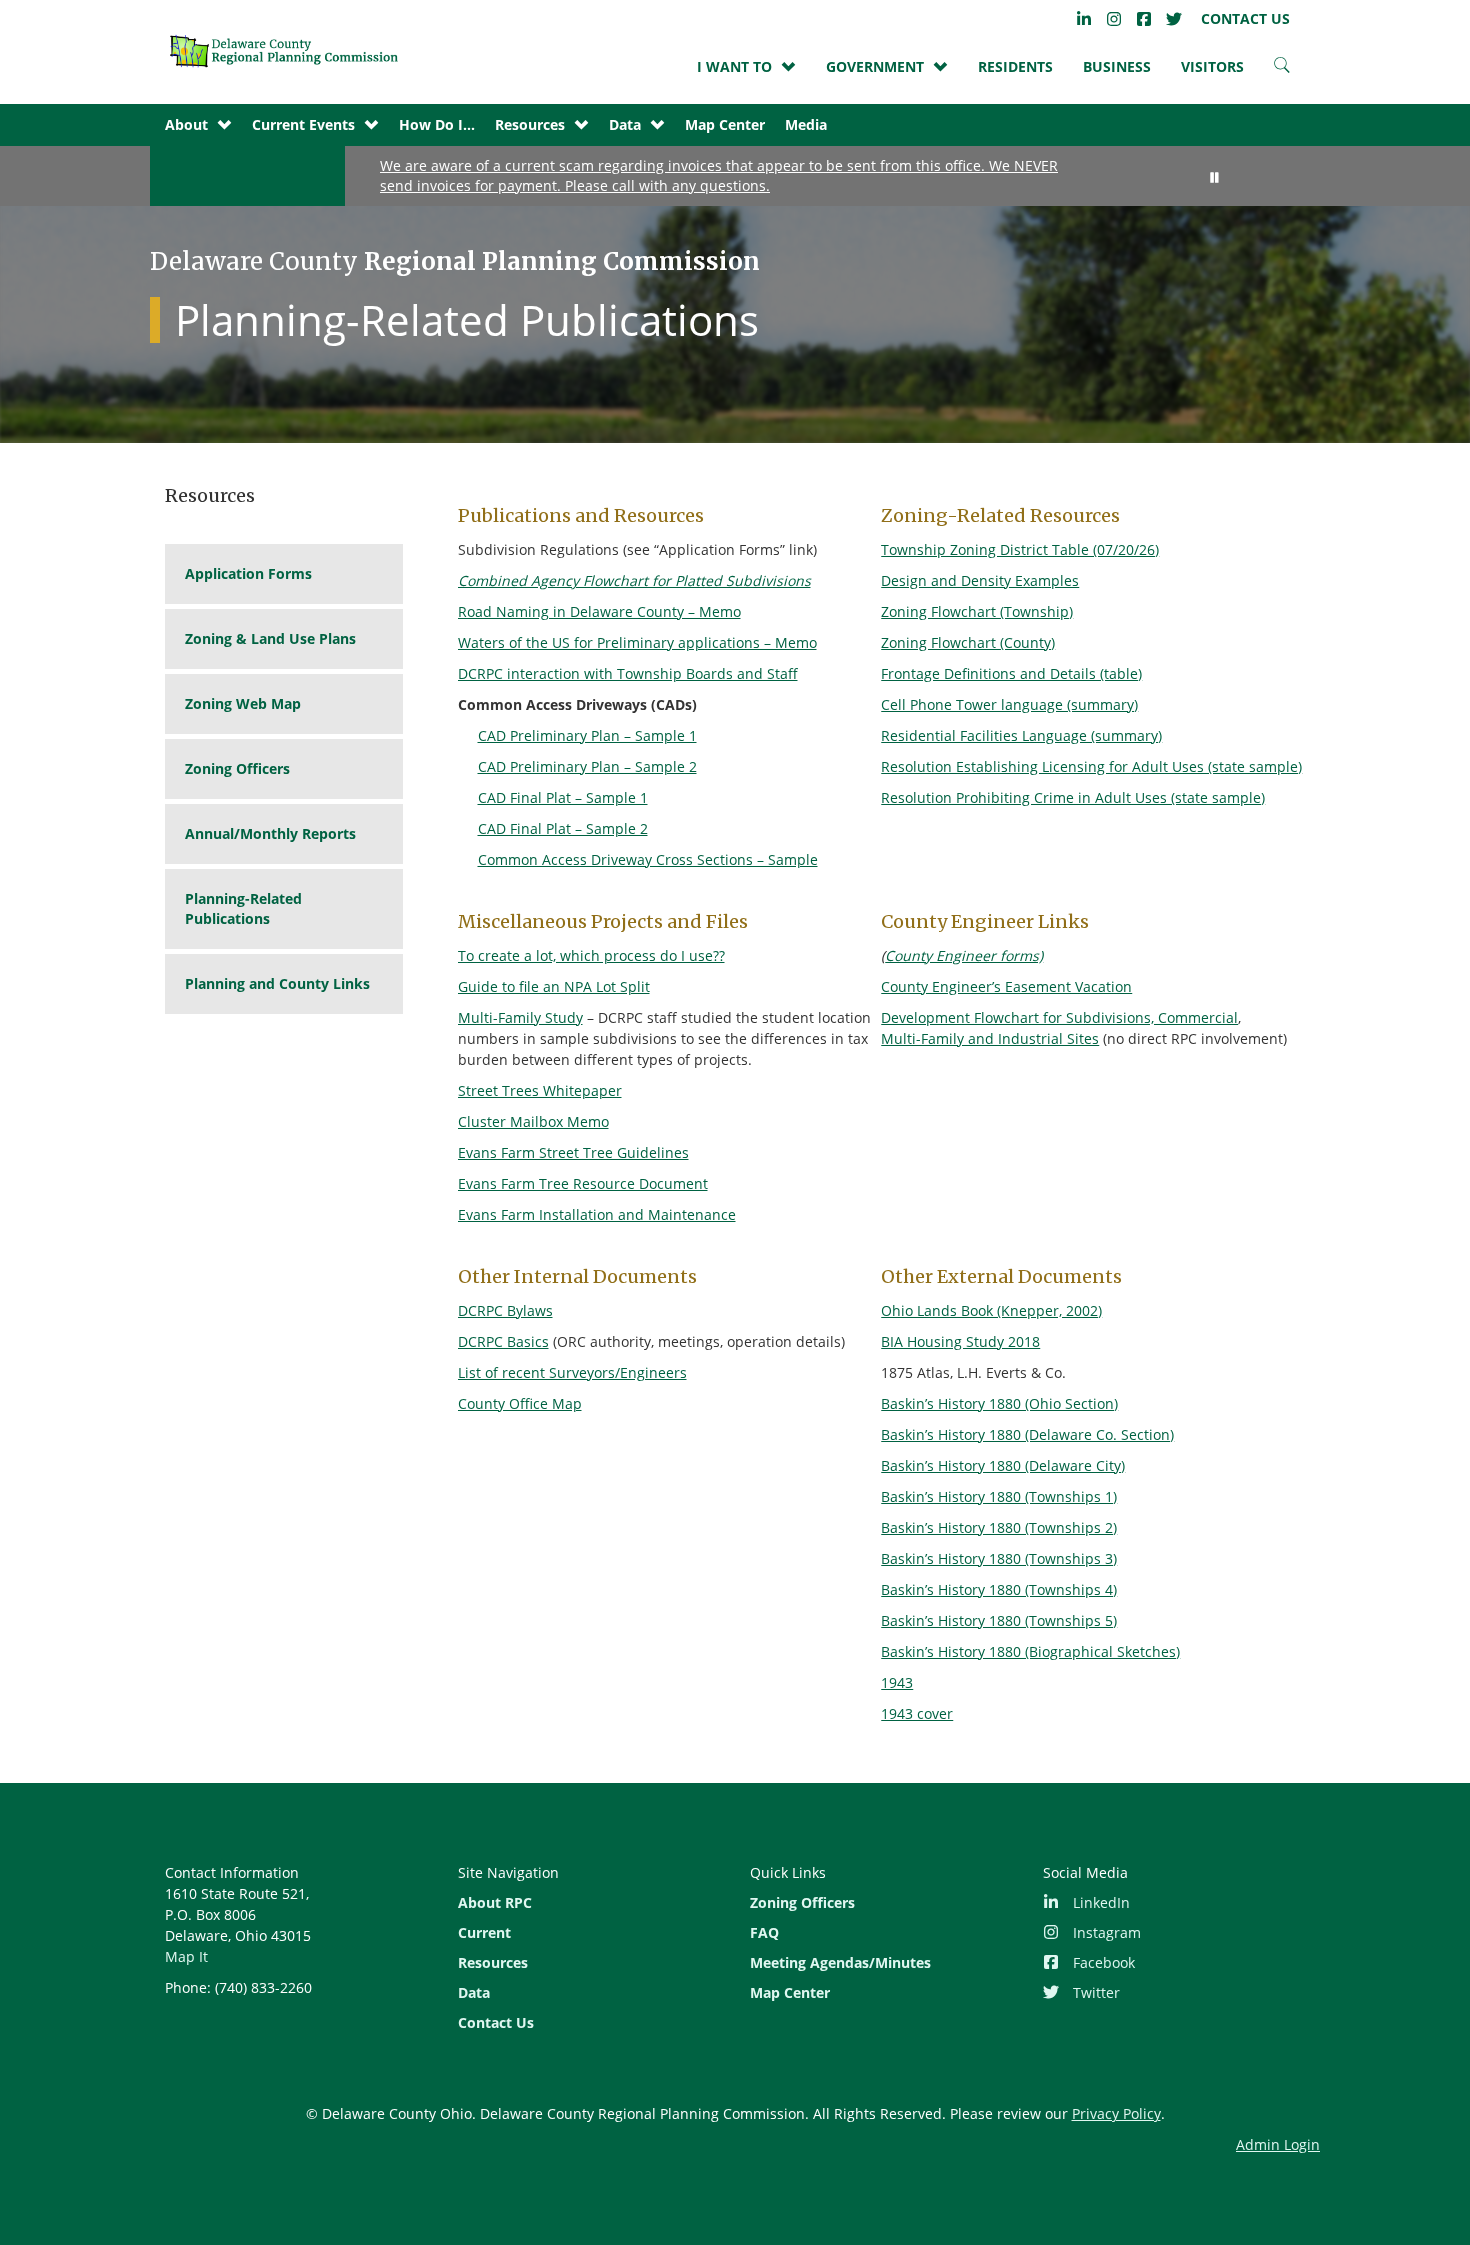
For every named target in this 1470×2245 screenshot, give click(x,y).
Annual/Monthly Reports (270, 833)
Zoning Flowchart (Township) (977, 611)
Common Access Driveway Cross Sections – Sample (648, 859)
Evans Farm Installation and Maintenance (597, 1214)
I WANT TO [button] (734, 66)
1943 (897, 1682)
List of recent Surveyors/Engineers (572, 1372)
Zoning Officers (237, 768)
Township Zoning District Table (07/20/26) (1020, 549)
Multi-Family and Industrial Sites (990, 1038)
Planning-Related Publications (243, 908)
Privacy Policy (1116, 2113)
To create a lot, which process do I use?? (591, 955)
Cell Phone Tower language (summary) (1009, 704)
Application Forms (248, 573)
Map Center (725, 124)
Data (474, 1992)
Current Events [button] (303, 124)
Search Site (1282, 70)
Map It (186, 1956)
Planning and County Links (277, 983)
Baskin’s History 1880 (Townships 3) (999, 1558)
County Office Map (520, 1403)
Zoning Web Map (243, 703)
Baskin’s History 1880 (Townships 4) (999, 1589)
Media (806, 124)
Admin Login (1278, 2144)
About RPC (495, 1902)
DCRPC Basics (503, 1341)
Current (484, 1932)
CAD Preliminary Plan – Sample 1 (587, 735)
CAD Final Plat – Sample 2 (563, 828)
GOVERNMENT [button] (875, 66)
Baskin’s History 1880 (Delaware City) (1003, 1465)
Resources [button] (530, 124)
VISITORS (1212, 66)
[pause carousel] (1215, 177)
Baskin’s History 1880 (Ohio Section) (999, 1403)
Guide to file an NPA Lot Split (554, 986)
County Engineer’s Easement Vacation (1006, 986)
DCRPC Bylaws (505, 1310)
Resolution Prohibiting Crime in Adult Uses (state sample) (1073, 797)
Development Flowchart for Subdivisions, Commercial (1059, 1017)
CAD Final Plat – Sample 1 (563, 797)
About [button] (186, 124)
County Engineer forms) (964, 955)
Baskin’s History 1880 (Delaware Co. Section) (1027, 1434)
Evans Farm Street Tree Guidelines (573, 1152)
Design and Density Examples (980, 580)
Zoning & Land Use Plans (270, 638)
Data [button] (625, 124)
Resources (493, 1962)
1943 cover (917, 1713)
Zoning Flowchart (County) (968, 642)
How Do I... (437, 124)
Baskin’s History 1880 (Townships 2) (999, 1527)
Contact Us (496, 2022)
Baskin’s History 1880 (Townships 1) (999, 1496)
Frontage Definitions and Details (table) (1011, 673)
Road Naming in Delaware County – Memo (599, 611)
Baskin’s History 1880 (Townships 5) (999, 1620)
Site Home (290, 50)
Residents (1015, 66)
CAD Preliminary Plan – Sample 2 (587, 766)
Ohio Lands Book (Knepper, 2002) (991, 1310)
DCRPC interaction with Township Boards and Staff (628, 673)
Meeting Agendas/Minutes (840, 1962)
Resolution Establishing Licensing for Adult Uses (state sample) (1091, 766)
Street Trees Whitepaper (540, 1090)
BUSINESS (1117, 66)
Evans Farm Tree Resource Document (583, 1183)
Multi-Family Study (520, 1017)
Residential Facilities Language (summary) (1021, 735)
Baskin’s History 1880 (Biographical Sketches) (1030, 1651)
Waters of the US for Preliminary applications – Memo (637, 642)
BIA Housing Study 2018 (960, 1341)
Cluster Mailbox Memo (533, 1121)
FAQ (764, 1932)
